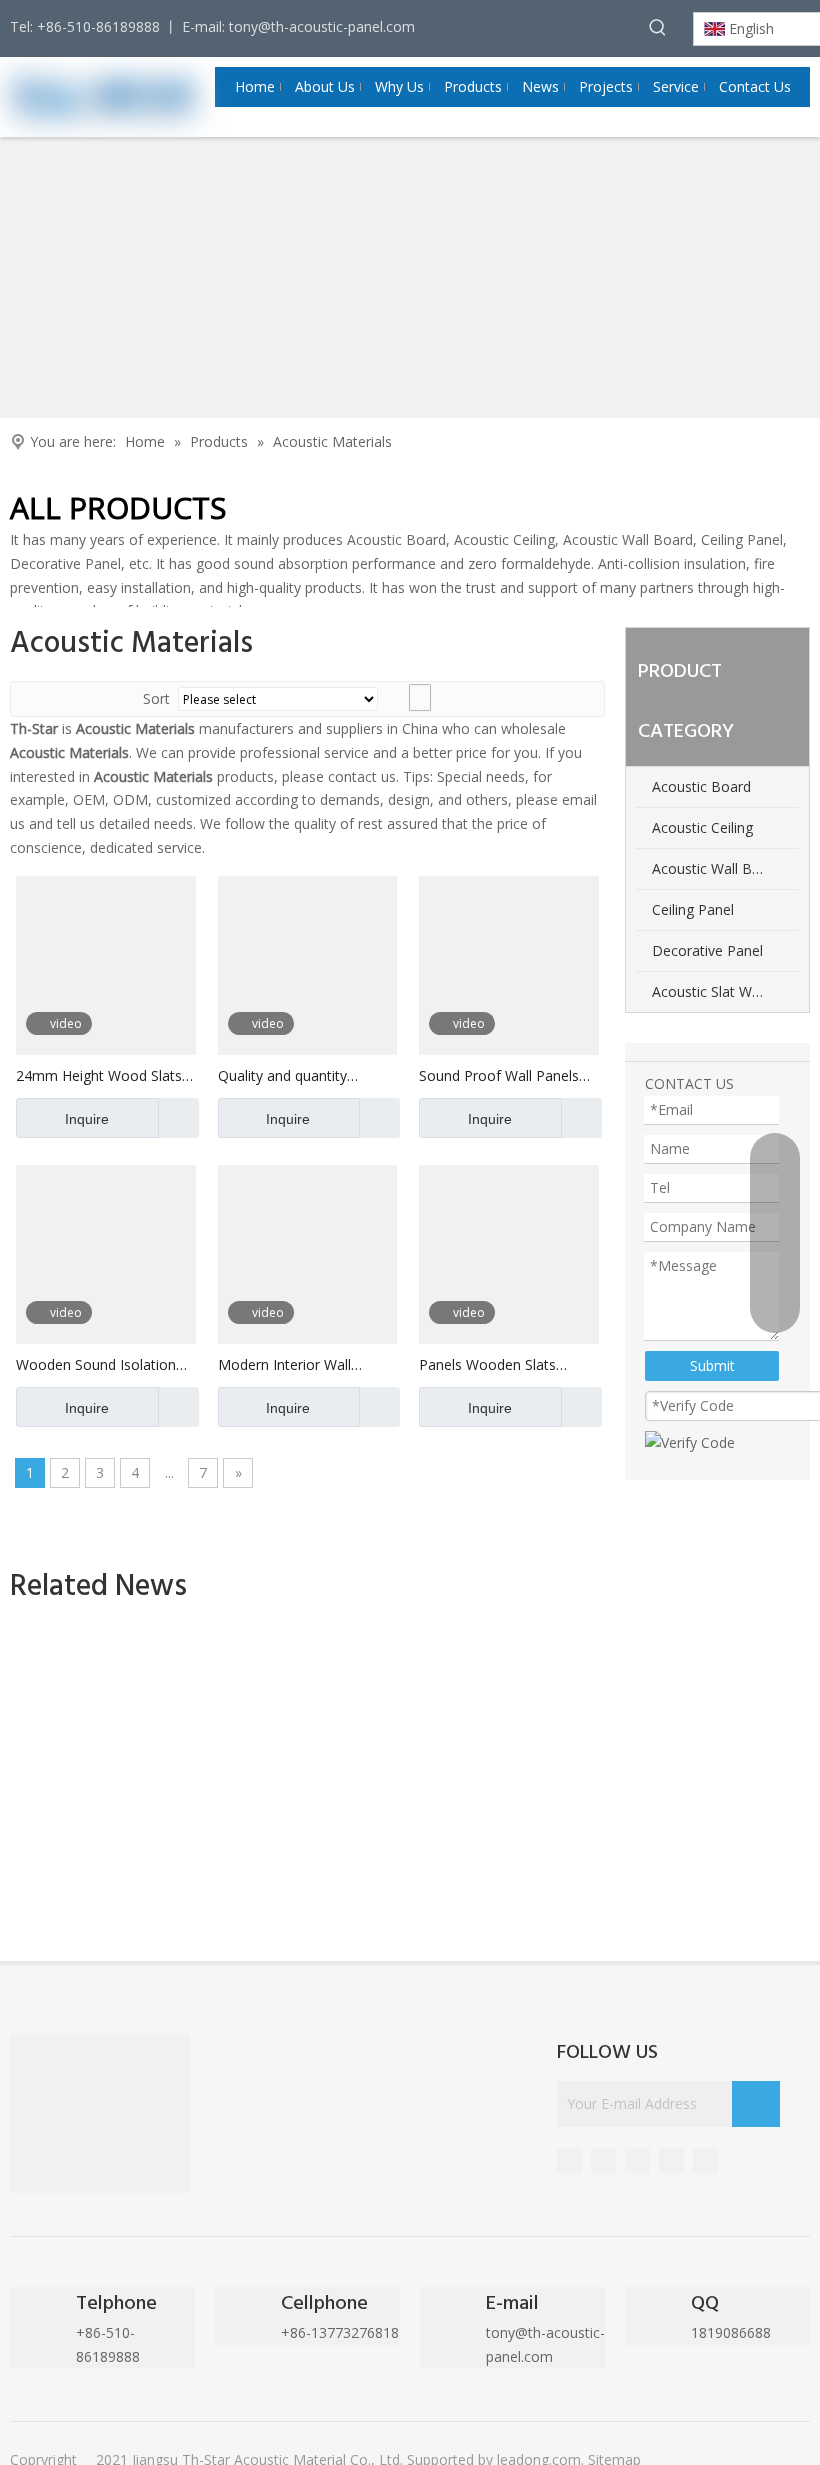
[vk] (705, 2160)
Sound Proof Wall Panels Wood (499, 1076)
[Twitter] (603, 2160)
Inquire (87, 1119)
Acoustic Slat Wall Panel (725, 991)
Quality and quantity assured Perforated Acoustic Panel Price (283, 1076)
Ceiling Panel (693, 909)
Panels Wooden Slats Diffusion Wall (487, 1365)
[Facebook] (671, 2160)
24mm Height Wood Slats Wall (99, 1076)
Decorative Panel (707, 950)
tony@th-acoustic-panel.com (322, 26)
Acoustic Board (701, 786)
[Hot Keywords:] (658, 27)
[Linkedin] (569, 2160)
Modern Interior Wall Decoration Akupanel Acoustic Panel (286, 1365)
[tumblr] (637, 2160)
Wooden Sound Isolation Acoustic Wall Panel (96, 1365)
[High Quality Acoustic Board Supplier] (100, 2125)
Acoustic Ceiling (702, 827)
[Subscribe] (756, 2104)
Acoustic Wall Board (717, 868)
